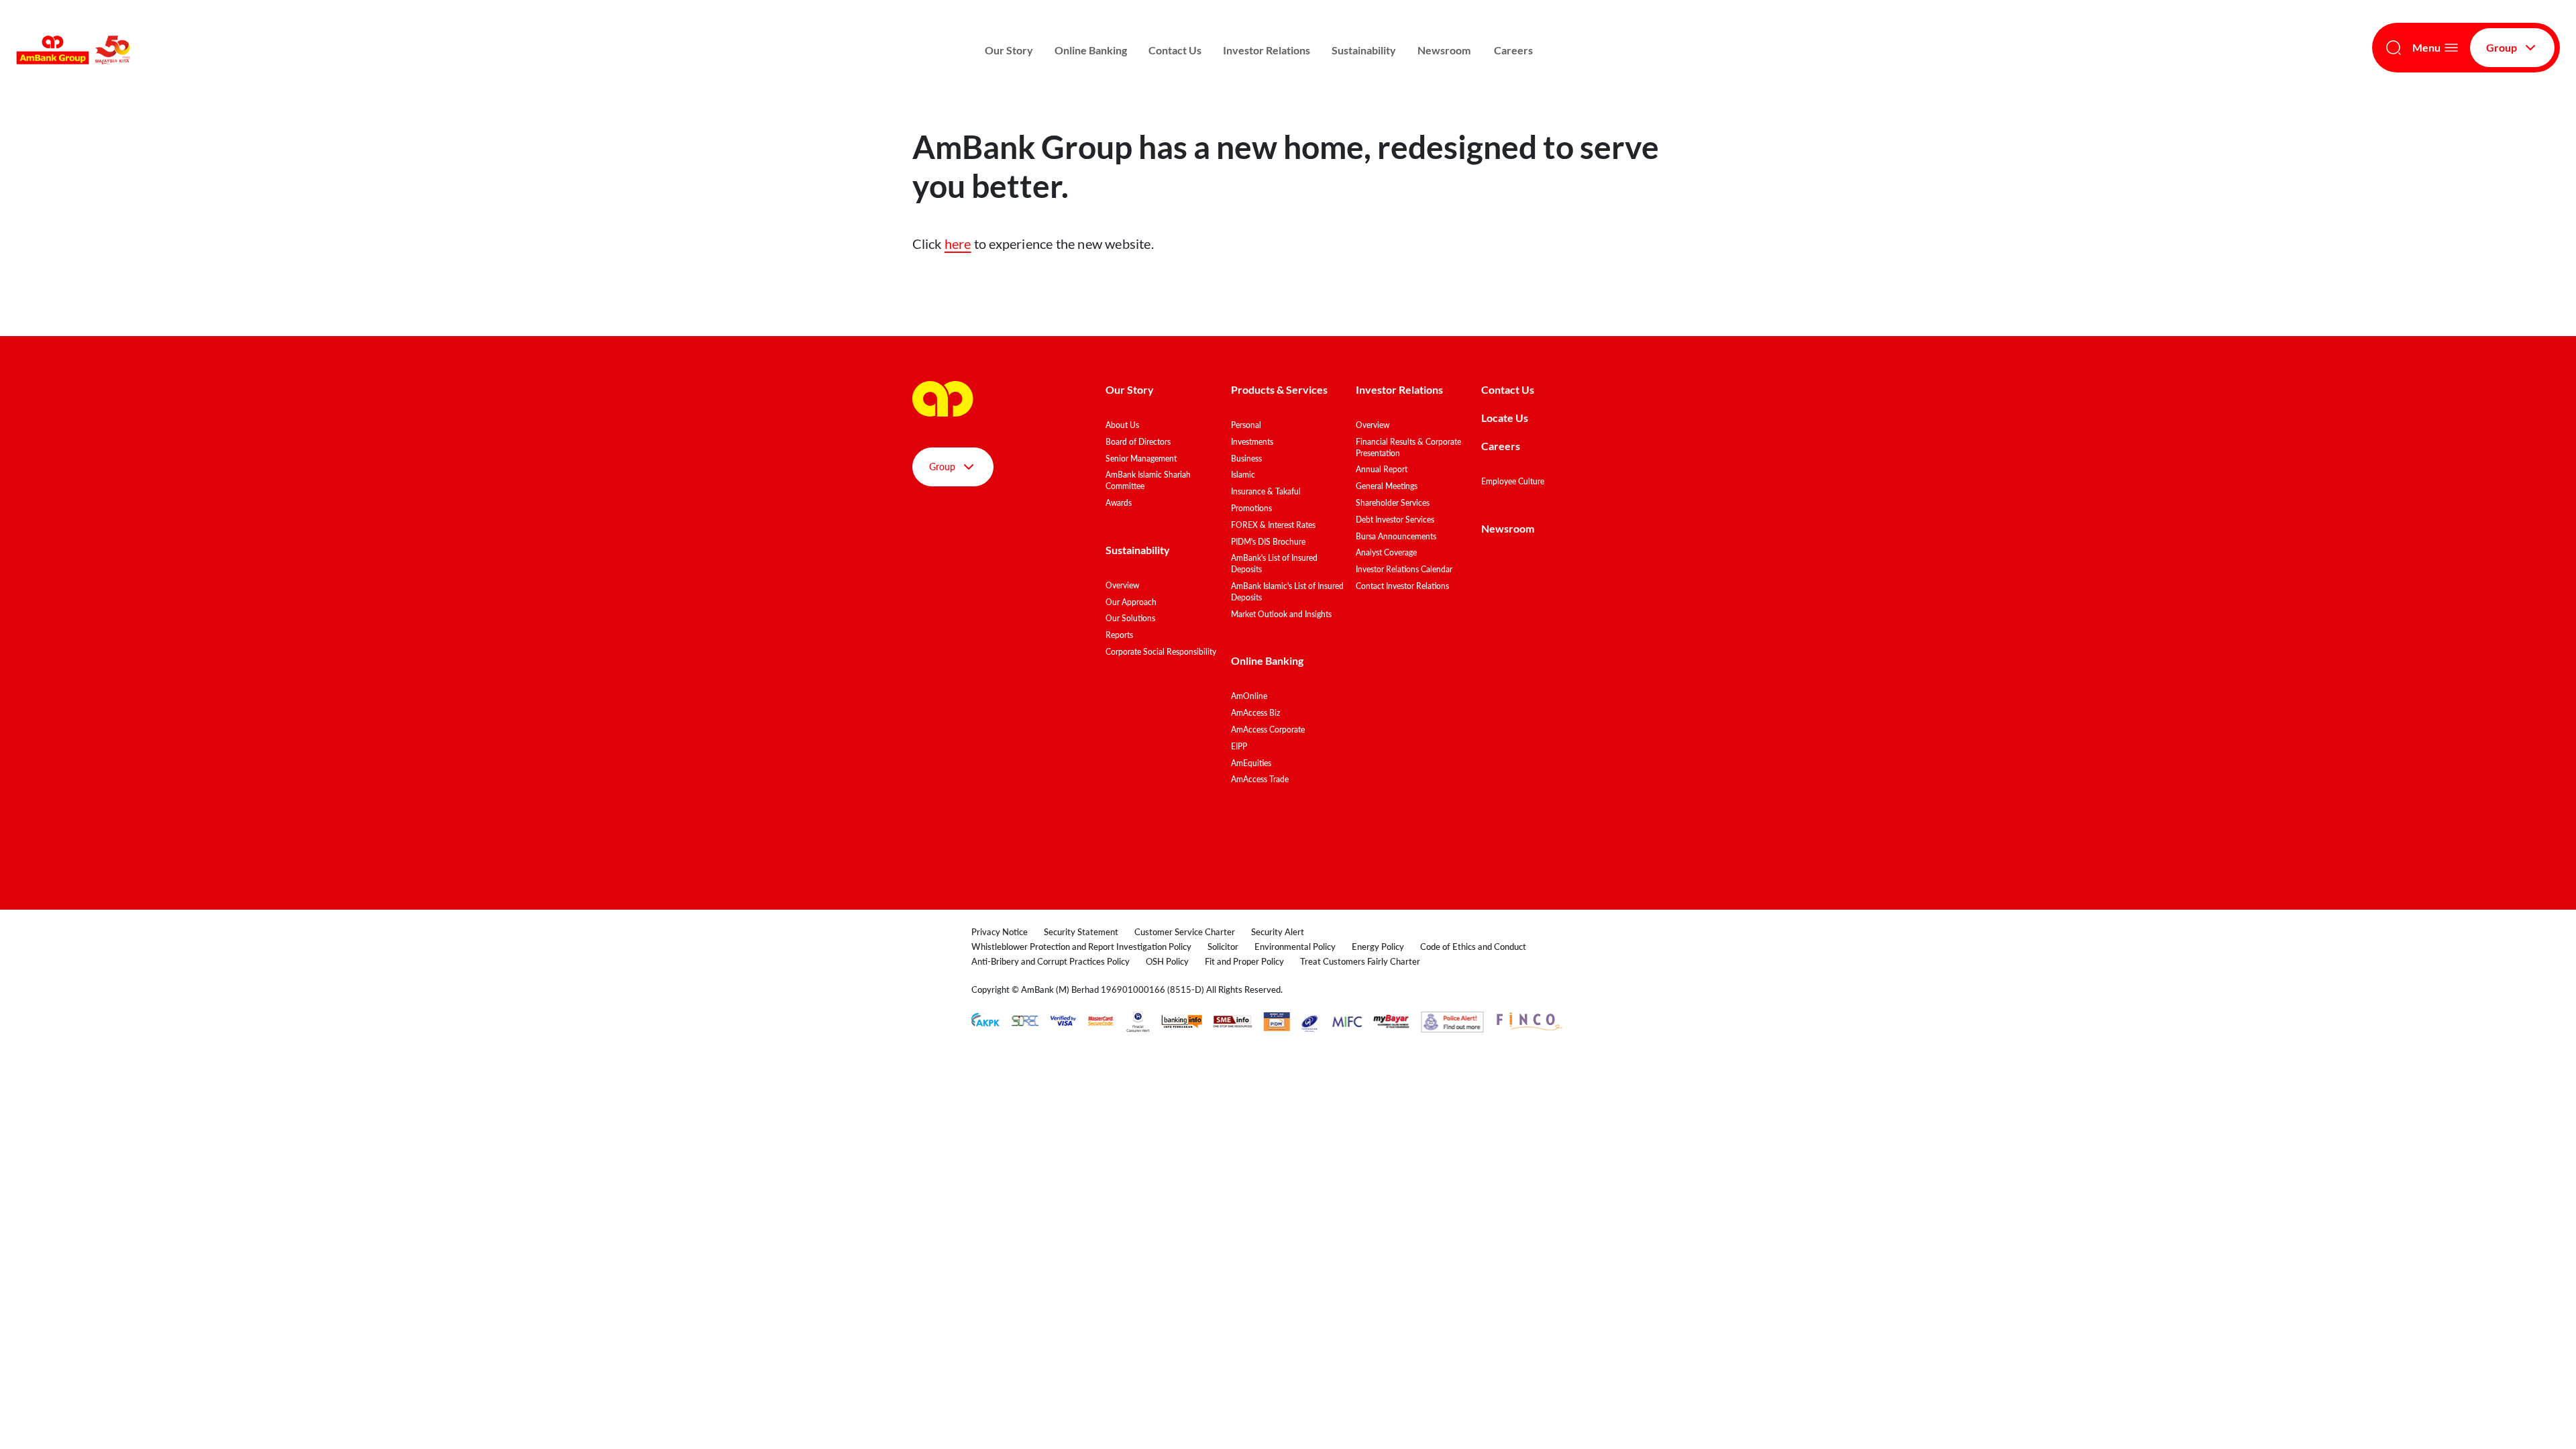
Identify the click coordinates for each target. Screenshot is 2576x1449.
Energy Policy (1378, 947)
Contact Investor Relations (1402, 586)
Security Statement (1081, 932)
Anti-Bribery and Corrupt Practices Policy (1051, 961)
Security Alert (1278, 932)
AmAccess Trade (1260, 779)
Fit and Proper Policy (1244, 961)
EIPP (1239, 746)
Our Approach (1131, 602)
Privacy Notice (1000, 932)
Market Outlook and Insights (1281, 614)
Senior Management (1141, 459)
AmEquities (1251, 763)
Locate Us (1505, 418)
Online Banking (1091, 50)
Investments (1252, 442)
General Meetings (1387, 486)
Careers (1513, 50)
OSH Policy (1167, 961)
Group (2502, 47)
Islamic (1243, 475)
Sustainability (1364, 50)
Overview (1122, 585)
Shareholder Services (1393, 503)
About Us (1122, 425)
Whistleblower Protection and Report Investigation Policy (1081, 947)
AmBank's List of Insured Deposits (1274, 563)
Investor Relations (1267, 50)
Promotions (1251, 508)
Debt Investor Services (1395, 520)
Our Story (1009, 50)
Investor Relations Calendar (1404, 569)
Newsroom (1445, 50)
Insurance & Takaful (1266, 491)
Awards (1119, 503)
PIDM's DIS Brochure (1268, 542)
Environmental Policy (1295, 947)
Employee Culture (1513, 481)
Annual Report (1382, 469)
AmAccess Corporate (1268, 730)
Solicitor (1223, 947)
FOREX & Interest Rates (1273, 525)
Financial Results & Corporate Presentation (1408, 447)
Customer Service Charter (1185, 932)
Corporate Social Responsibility (1161, 652)
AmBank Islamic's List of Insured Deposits (1287, 592)
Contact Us (1175, 50)
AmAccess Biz (1255, 713)
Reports (1119, 635)
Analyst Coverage (1386, 552)
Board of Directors (1138, 442)
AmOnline (1249, 696)
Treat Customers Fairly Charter (1360, 961)
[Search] (2394, 48)
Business (1246, 459)
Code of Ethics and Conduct (1473, 947)
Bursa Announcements (1396, 536)
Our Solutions (1130, 618)
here (958, 244)
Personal (1246, 425)
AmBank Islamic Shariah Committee (1148, 480)
